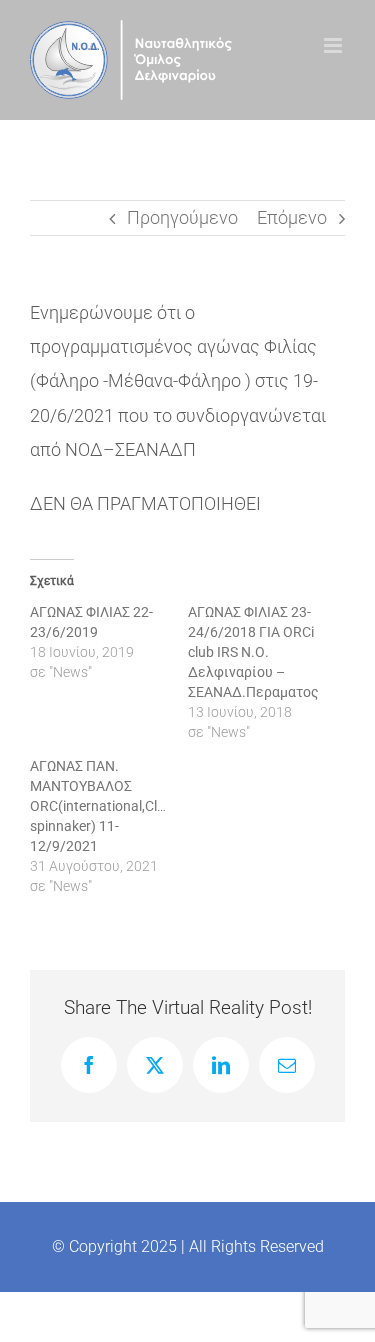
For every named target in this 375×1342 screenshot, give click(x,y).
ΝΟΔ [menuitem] (84, 449)
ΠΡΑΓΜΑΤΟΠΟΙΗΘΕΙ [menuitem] (179, 503)
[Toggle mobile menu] (334, 45)
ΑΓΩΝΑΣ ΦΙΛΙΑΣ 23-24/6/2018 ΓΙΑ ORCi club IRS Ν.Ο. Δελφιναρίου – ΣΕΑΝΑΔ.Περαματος (253, 652)
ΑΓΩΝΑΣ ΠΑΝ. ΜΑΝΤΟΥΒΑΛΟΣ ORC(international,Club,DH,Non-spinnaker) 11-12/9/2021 (129, 806)
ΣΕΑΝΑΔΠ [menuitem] (155, 449)
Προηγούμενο (182, 217)
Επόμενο (292, 217)
